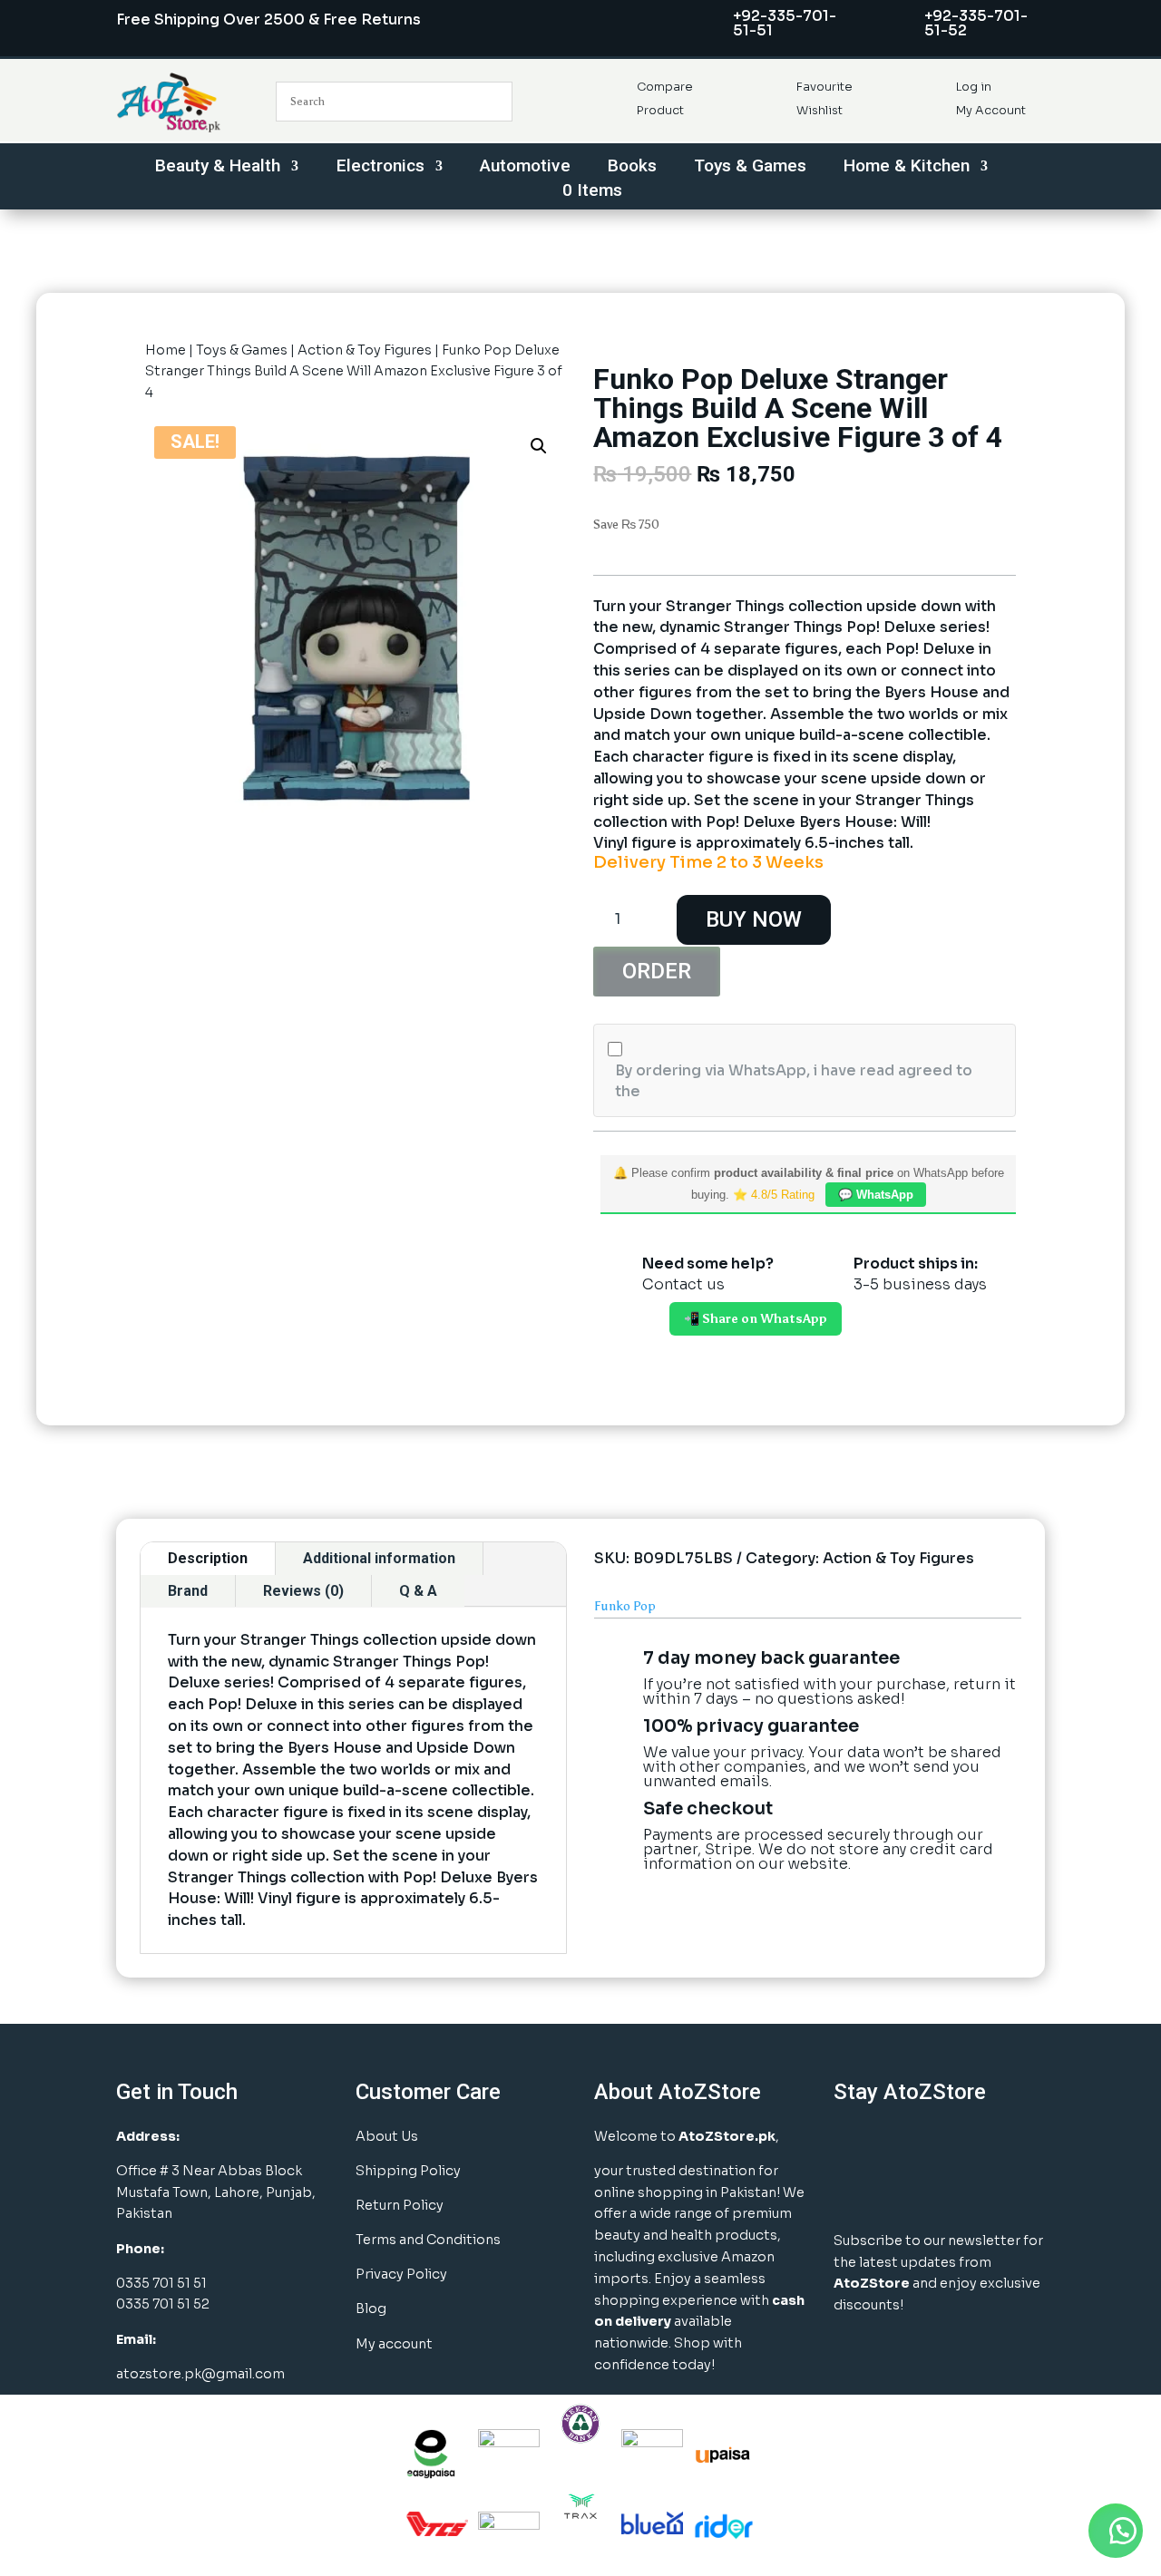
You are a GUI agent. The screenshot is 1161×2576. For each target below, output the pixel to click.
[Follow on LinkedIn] (943, 2145)
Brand (188, 1591)
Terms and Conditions (428, 2240)
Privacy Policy (401, 2274)
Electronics (380, 168)
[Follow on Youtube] (989, 2145)
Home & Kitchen (907, 168)
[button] (539, 446)
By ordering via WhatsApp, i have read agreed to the (794, 1081)
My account (394, 2344)
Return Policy (400, 2205)
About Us (387, 2136)
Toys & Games (750, 168)
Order (657, 971)
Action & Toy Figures (365, 350)
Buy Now (754, 919)
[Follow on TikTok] (853, 2191)
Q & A (418, 1591)
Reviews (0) (303, 1591)
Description (208, 1558)
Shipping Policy (408, 2171)
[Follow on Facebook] (853, 2145)
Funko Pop (625, 1606)
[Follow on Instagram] (898, 2145)
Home (166, 350)
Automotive (525, 168)
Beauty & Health (218, 168)
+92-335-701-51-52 (976, 23)
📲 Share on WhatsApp (756, 1319)
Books (632, 168)
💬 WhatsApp (876, 1195)
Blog (371, 2309)
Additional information (379, 1558)
